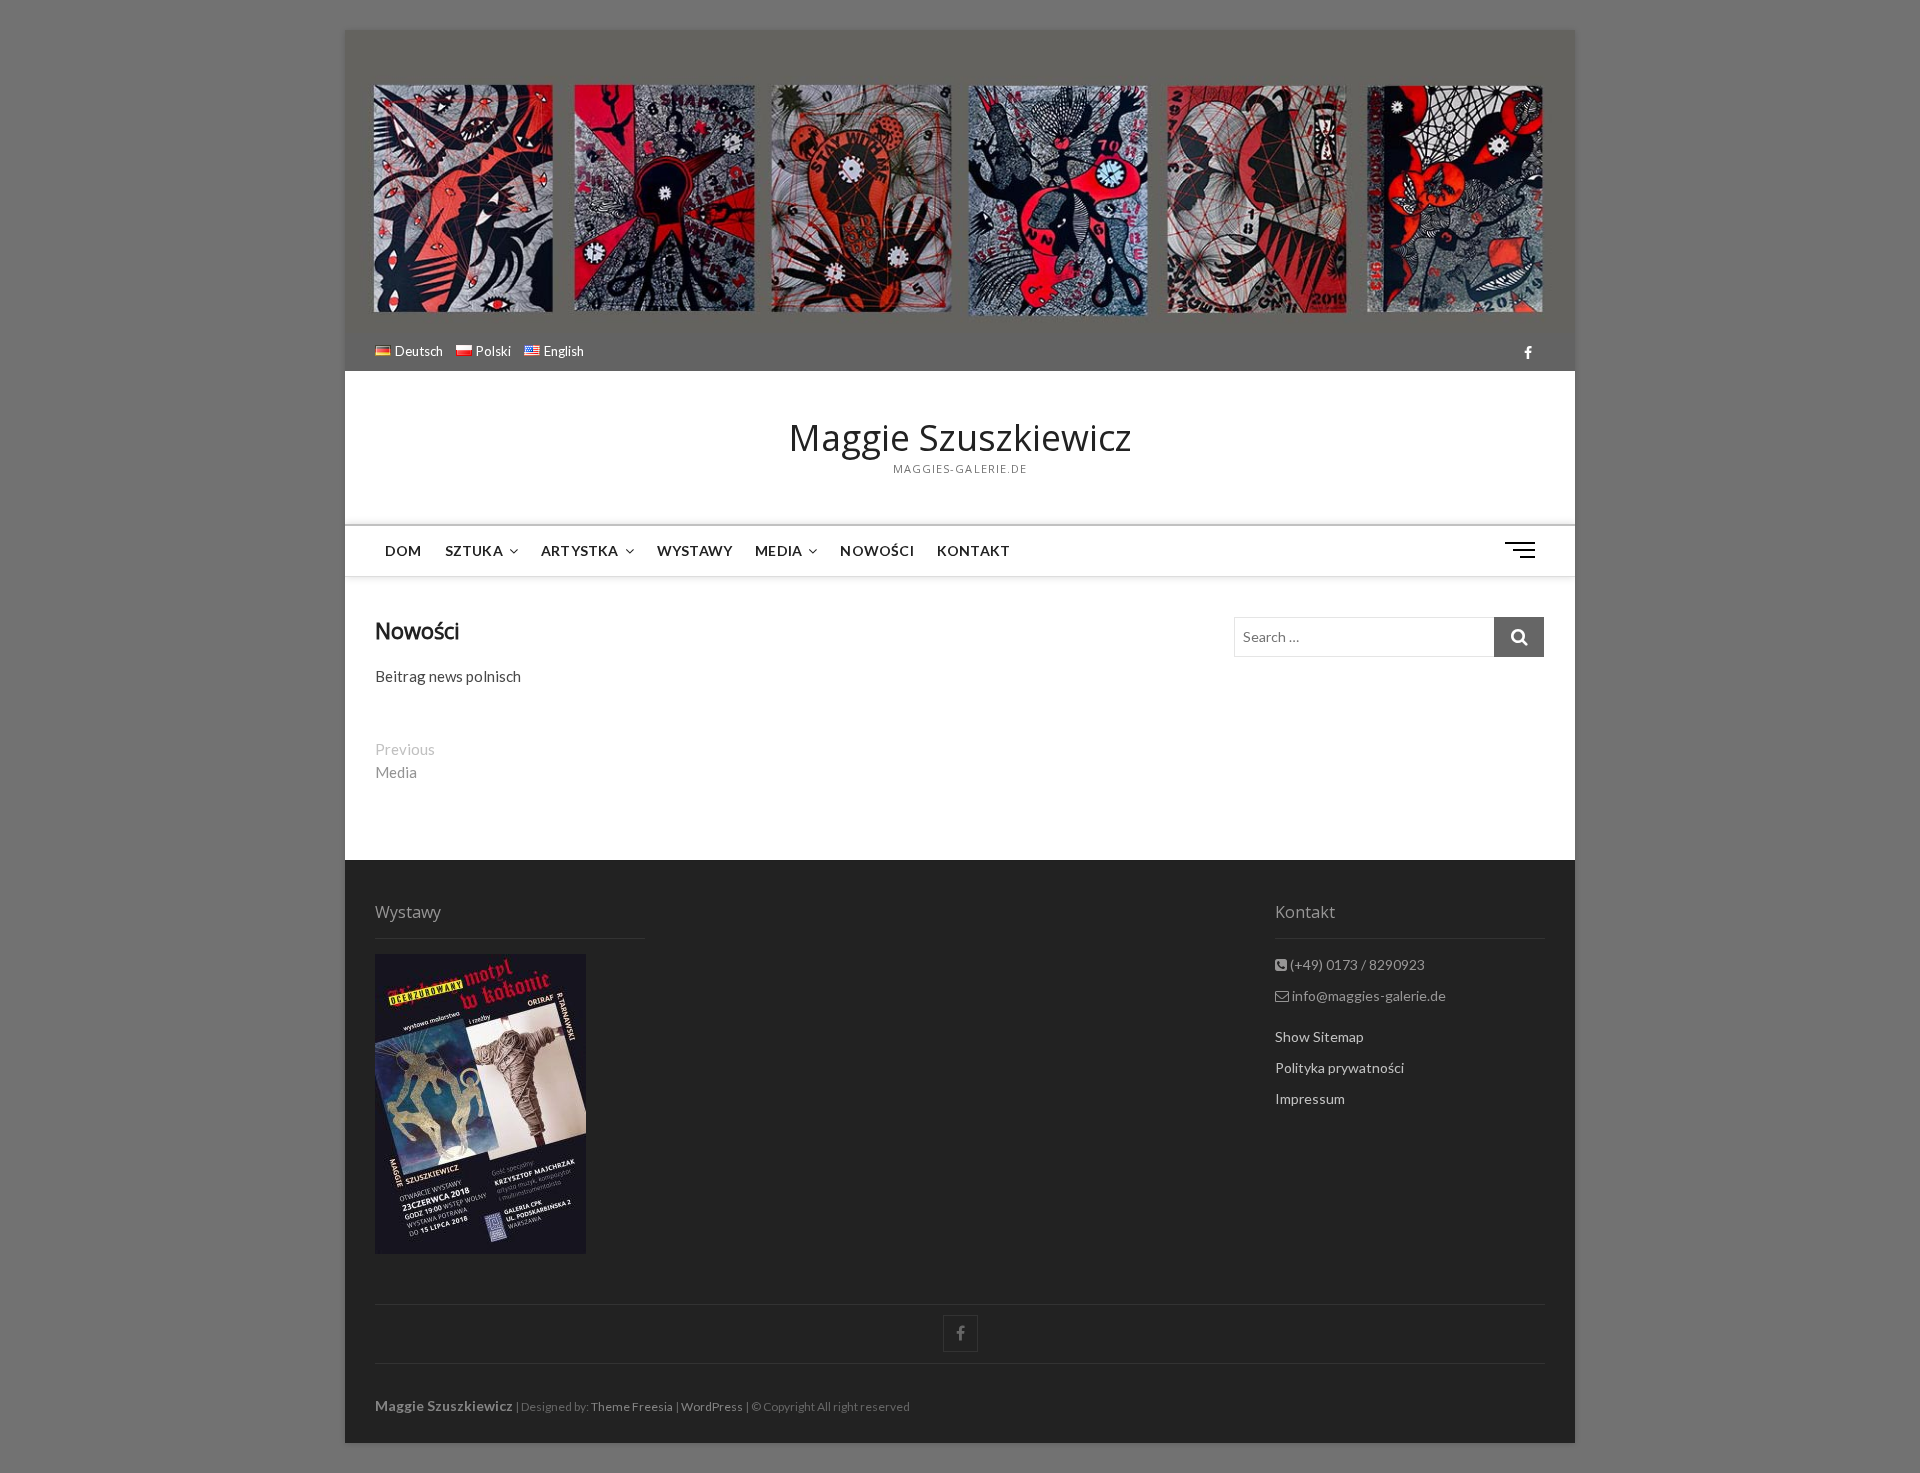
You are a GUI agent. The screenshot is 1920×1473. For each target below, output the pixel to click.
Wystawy (694, 550)
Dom (403, 550)
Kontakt (973, 550)
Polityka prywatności (1339, 1067)
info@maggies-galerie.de (1367, 995)
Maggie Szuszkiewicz (960, 438)
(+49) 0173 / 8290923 (1356, 964)
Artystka (580, 550)
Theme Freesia (632, 1406)
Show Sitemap (1319, 1036)
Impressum (1310, 1098)
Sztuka (474, 550)
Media (778, 550)
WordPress (712, 1406)
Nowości (876, 550)
